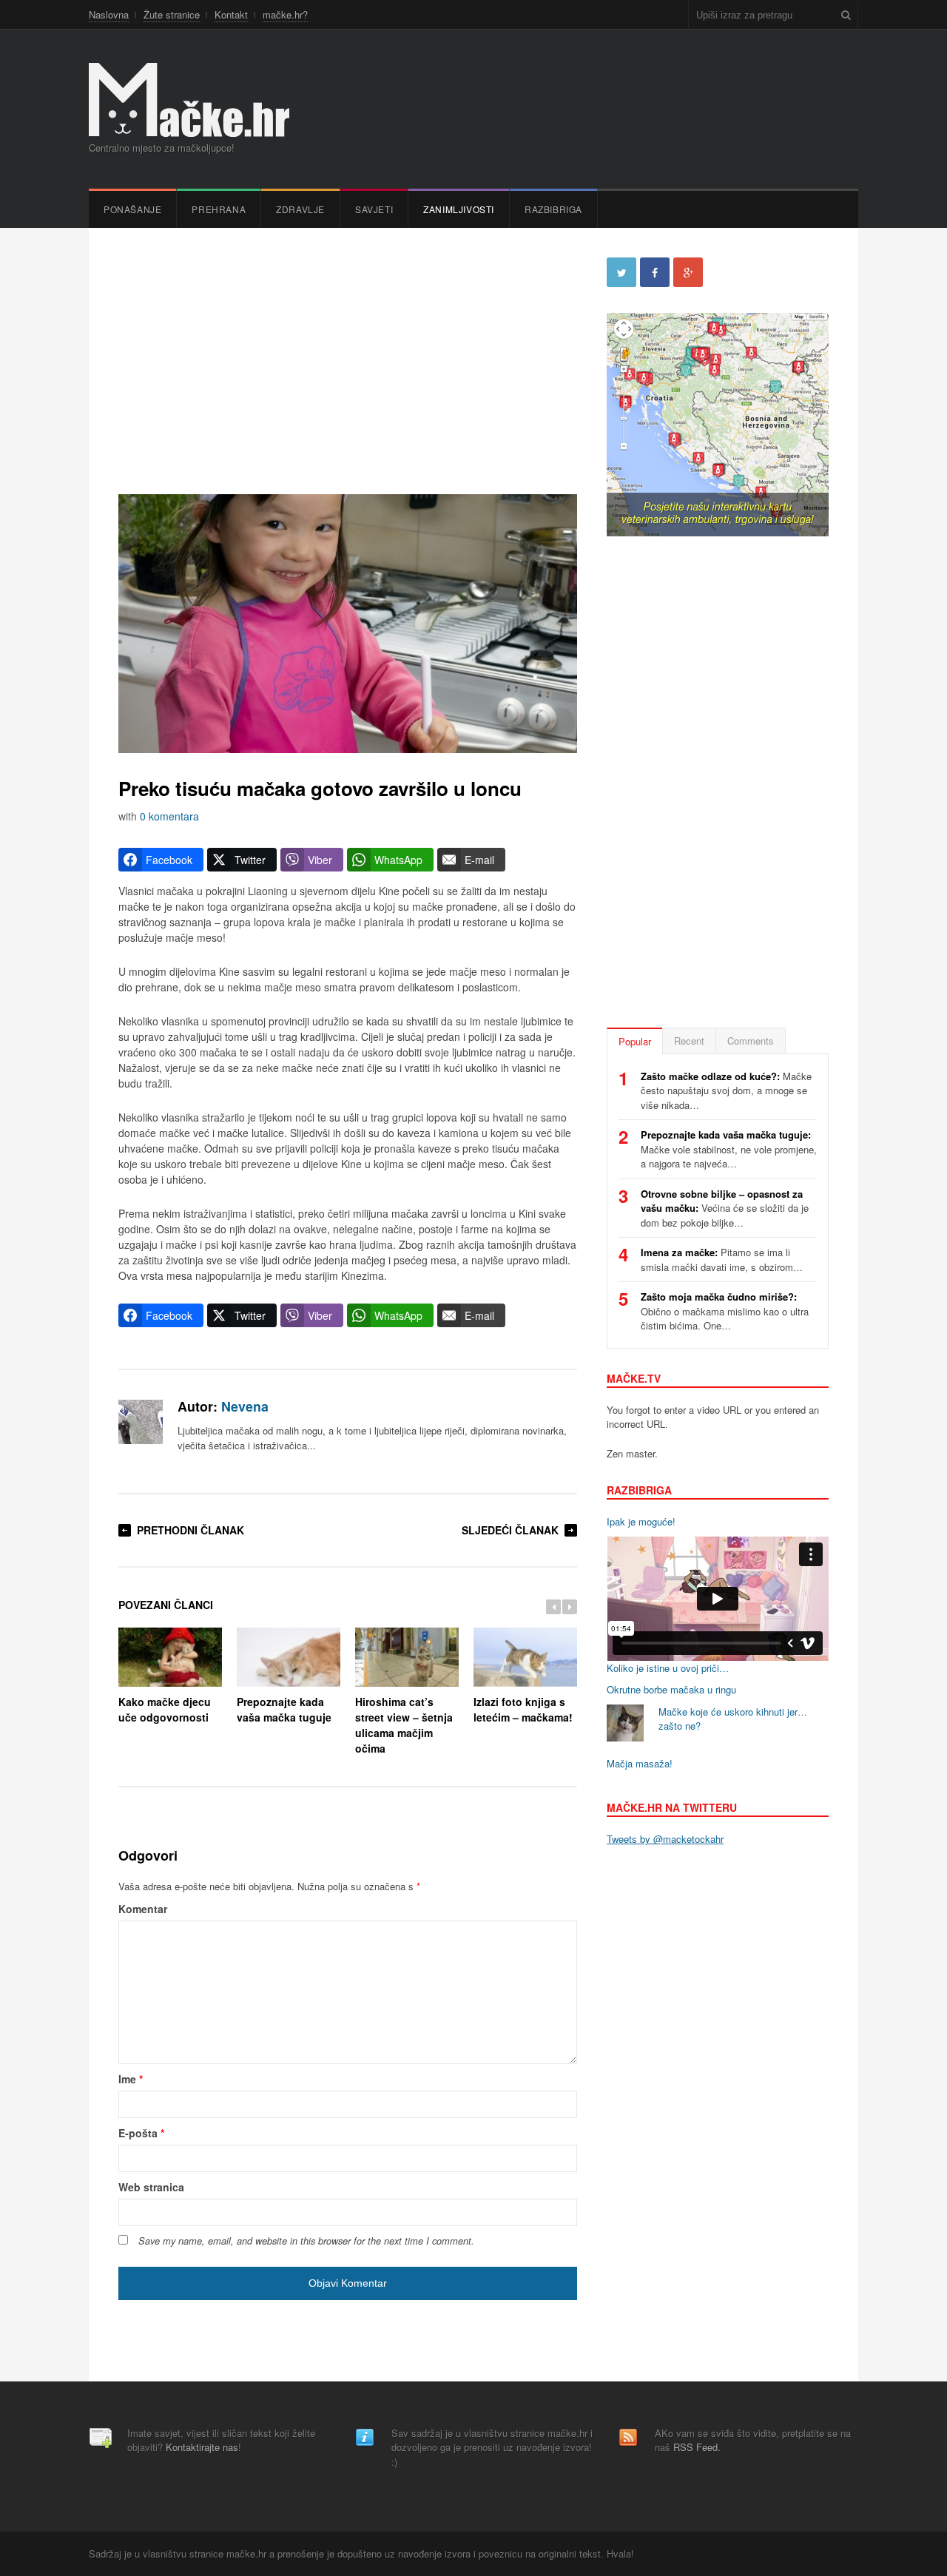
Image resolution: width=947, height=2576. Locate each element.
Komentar (143, 1909)
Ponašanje (132, 209)
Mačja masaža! (640, 1763)
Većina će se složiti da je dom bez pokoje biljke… (725, 1208)
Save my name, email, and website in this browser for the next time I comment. (306, 2241)
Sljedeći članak (510, 1530)
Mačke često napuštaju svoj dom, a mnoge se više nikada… (726, 1090)
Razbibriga (553, 209)
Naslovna (109, 14)
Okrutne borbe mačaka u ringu (671, 1689)
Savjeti (374, 209)
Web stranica (151, 2187)
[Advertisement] (348, 361)
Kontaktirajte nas (202, 2447)
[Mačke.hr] (189, 100)
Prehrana (219, 209)
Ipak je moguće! (641, 1521)
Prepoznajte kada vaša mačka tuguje (284, 1709)
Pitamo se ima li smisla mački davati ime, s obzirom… (722, 1260)
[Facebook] (655, 272)
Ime (131, 2079)
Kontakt (231, 14)
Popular (635, 1041)
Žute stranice (172, 14)
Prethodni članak (191, 1530)
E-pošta (141, 2133)
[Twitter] (621, 272)
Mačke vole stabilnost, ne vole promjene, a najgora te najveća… (729, 1149)
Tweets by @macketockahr (665, 1839)
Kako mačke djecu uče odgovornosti (165, 1709)
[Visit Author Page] (141, 1422)
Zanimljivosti (459, 209)
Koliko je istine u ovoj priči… (668, 1668)
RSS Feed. (697, 2447)
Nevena (245, 1406)
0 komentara (169, 816)
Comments (751, 1041)
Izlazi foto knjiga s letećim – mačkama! (523, 1709)
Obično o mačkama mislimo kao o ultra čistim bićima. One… (725, 1311)
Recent (689, 1041)
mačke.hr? (285, 14)
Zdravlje (300, 209)
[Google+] (688, 272)
